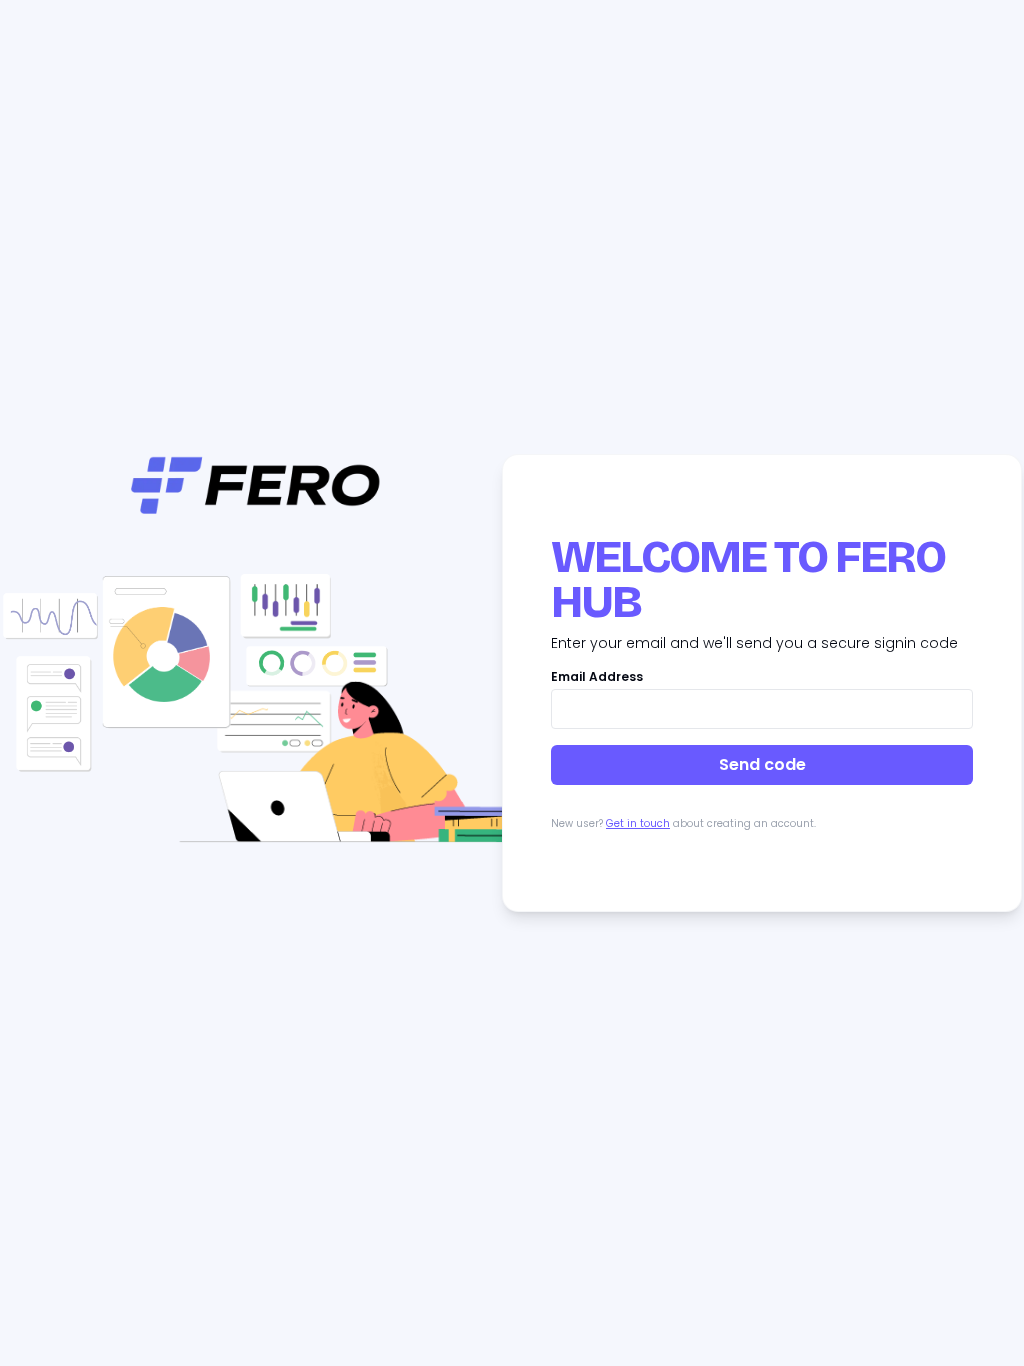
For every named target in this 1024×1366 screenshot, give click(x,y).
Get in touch (638, 823)
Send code (762, 764)
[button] (256, 716)
